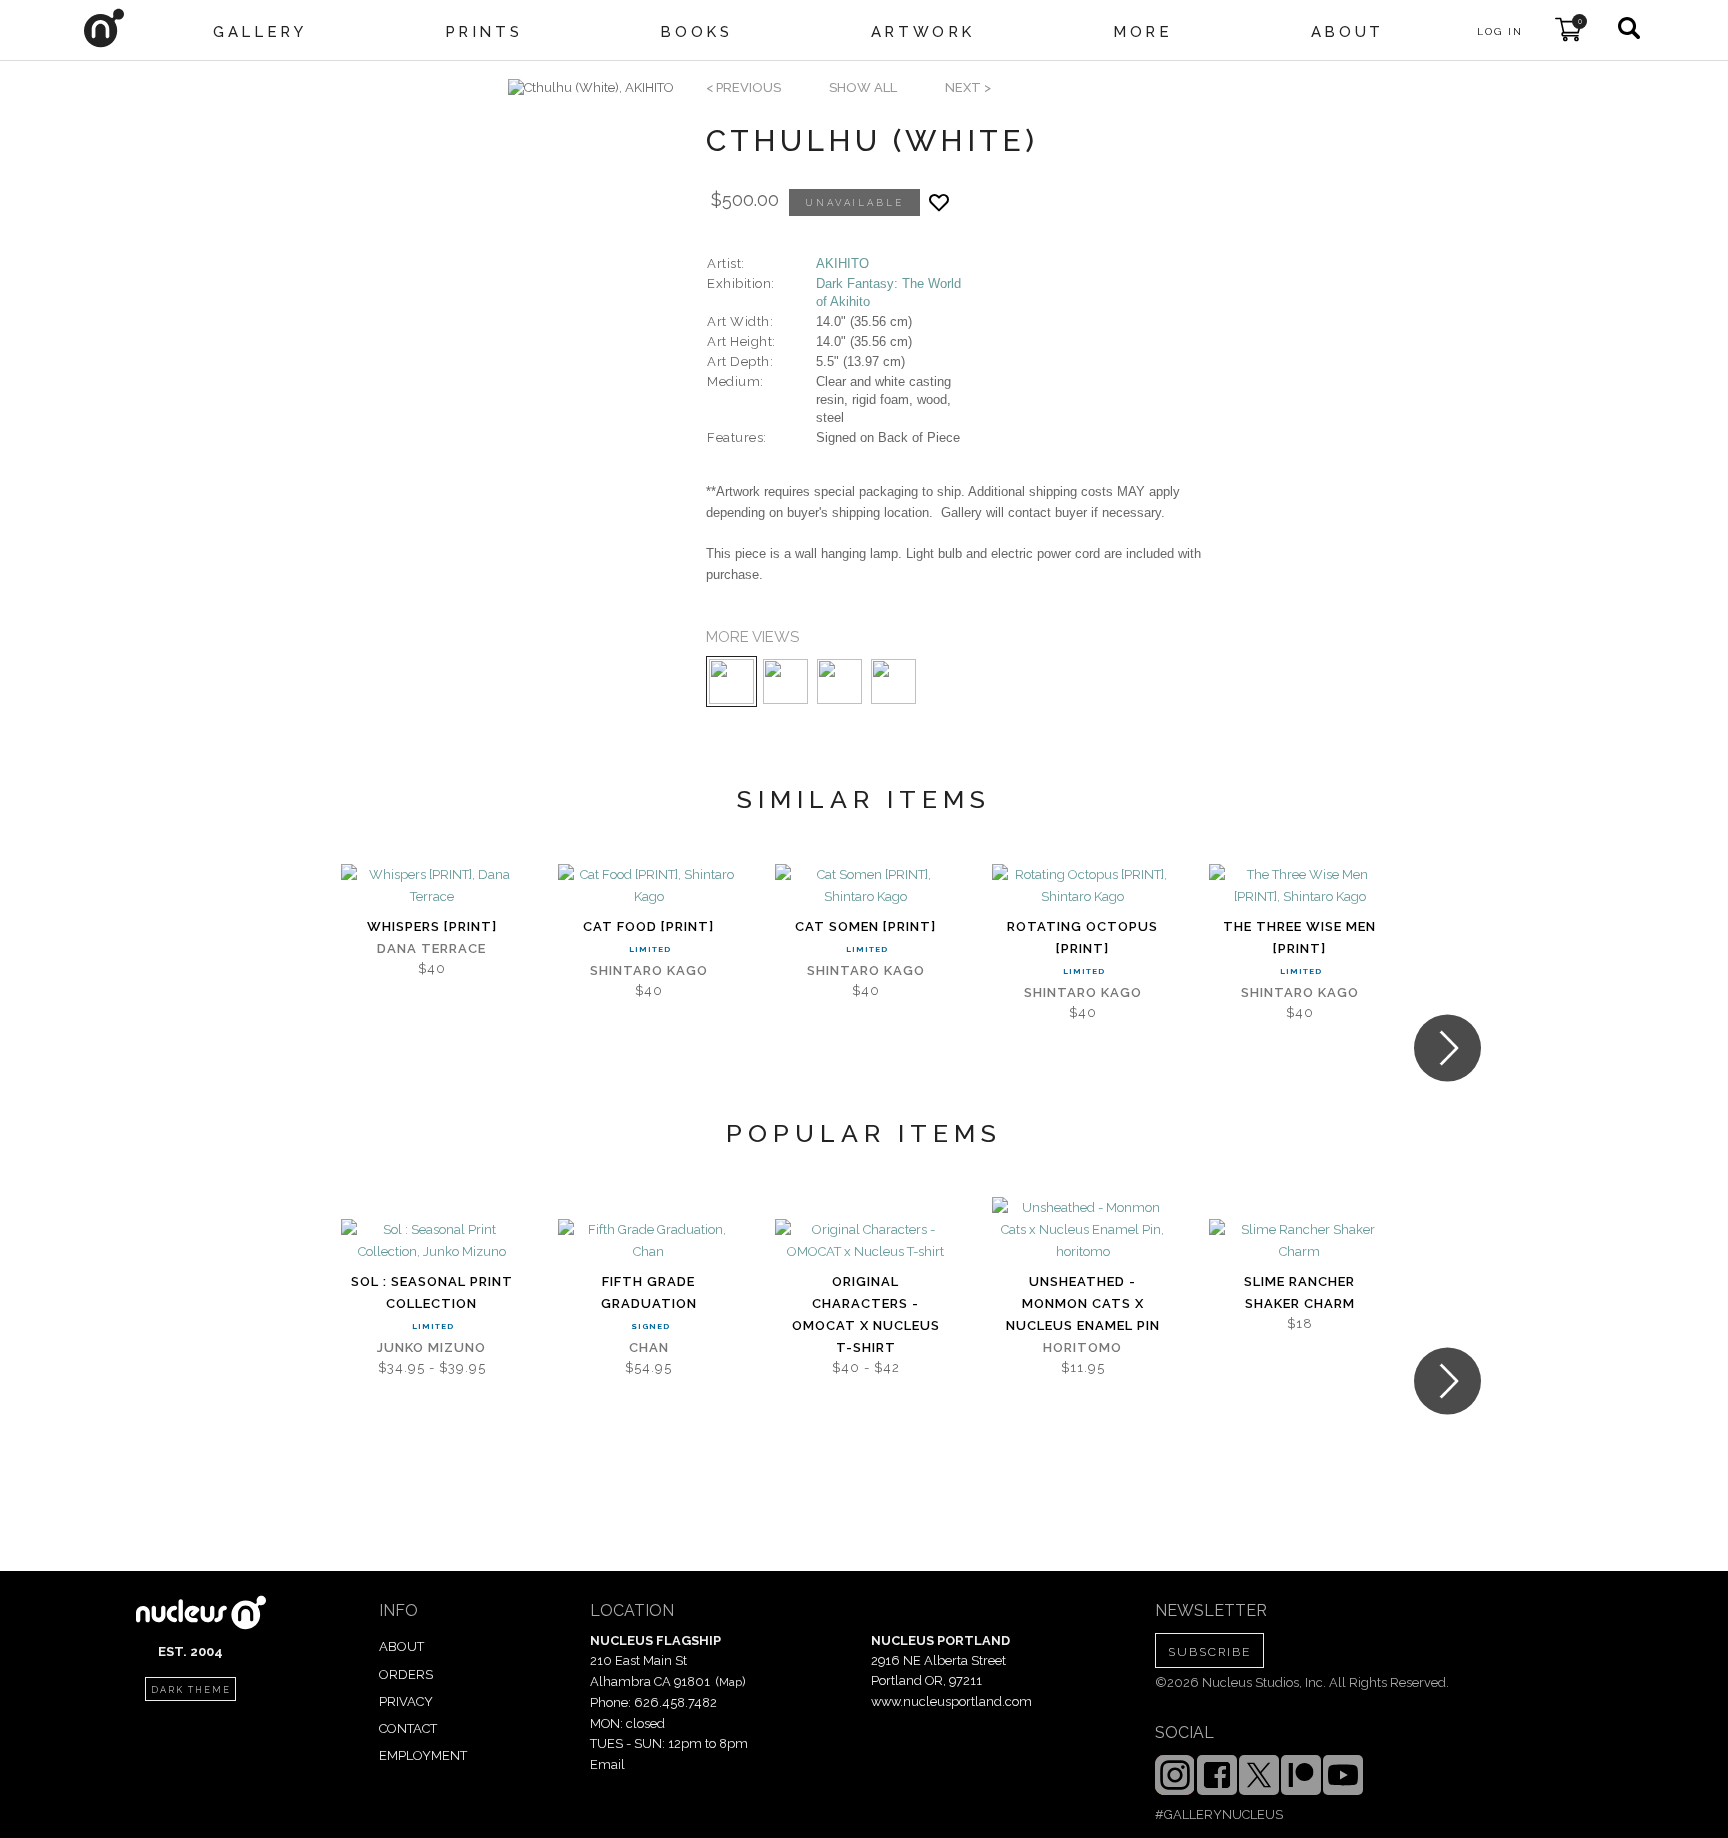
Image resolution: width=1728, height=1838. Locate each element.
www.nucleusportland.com (951, 1701)
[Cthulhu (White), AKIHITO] (591, 88)
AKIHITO (842, 263)
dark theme (191, 1690)
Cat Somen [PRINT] (865, 926)
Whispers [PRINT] (432, 926)
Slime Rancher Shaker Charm (1299, 1292)
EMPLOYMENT (423, 1755)
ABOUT (401, 1646)
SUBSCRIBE (1209, 1652)
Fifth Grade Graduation (649, 1292)
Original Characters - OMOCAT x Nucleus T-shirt (866, 1314)
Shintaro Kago (649, 970)
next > (968, 87)
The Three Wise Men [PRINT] (1299, 937)
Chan (649, 1347)
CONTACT (408, 1728)
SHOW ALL (863, 87)
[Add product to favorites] (939, 202)
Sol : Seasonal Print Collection (432, 1292)
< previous (743, 87)
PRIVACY (406, 1701)
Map (730, 1682)
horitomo (1082, 1347)
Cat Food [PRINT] (648, 926)
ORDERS (406, 1674)
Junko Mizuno (431, 1347)
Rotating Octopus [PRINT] (1082, 937)
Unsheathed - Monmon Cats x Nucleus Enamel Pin (1083, 1303)
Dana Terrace (431, 948)
